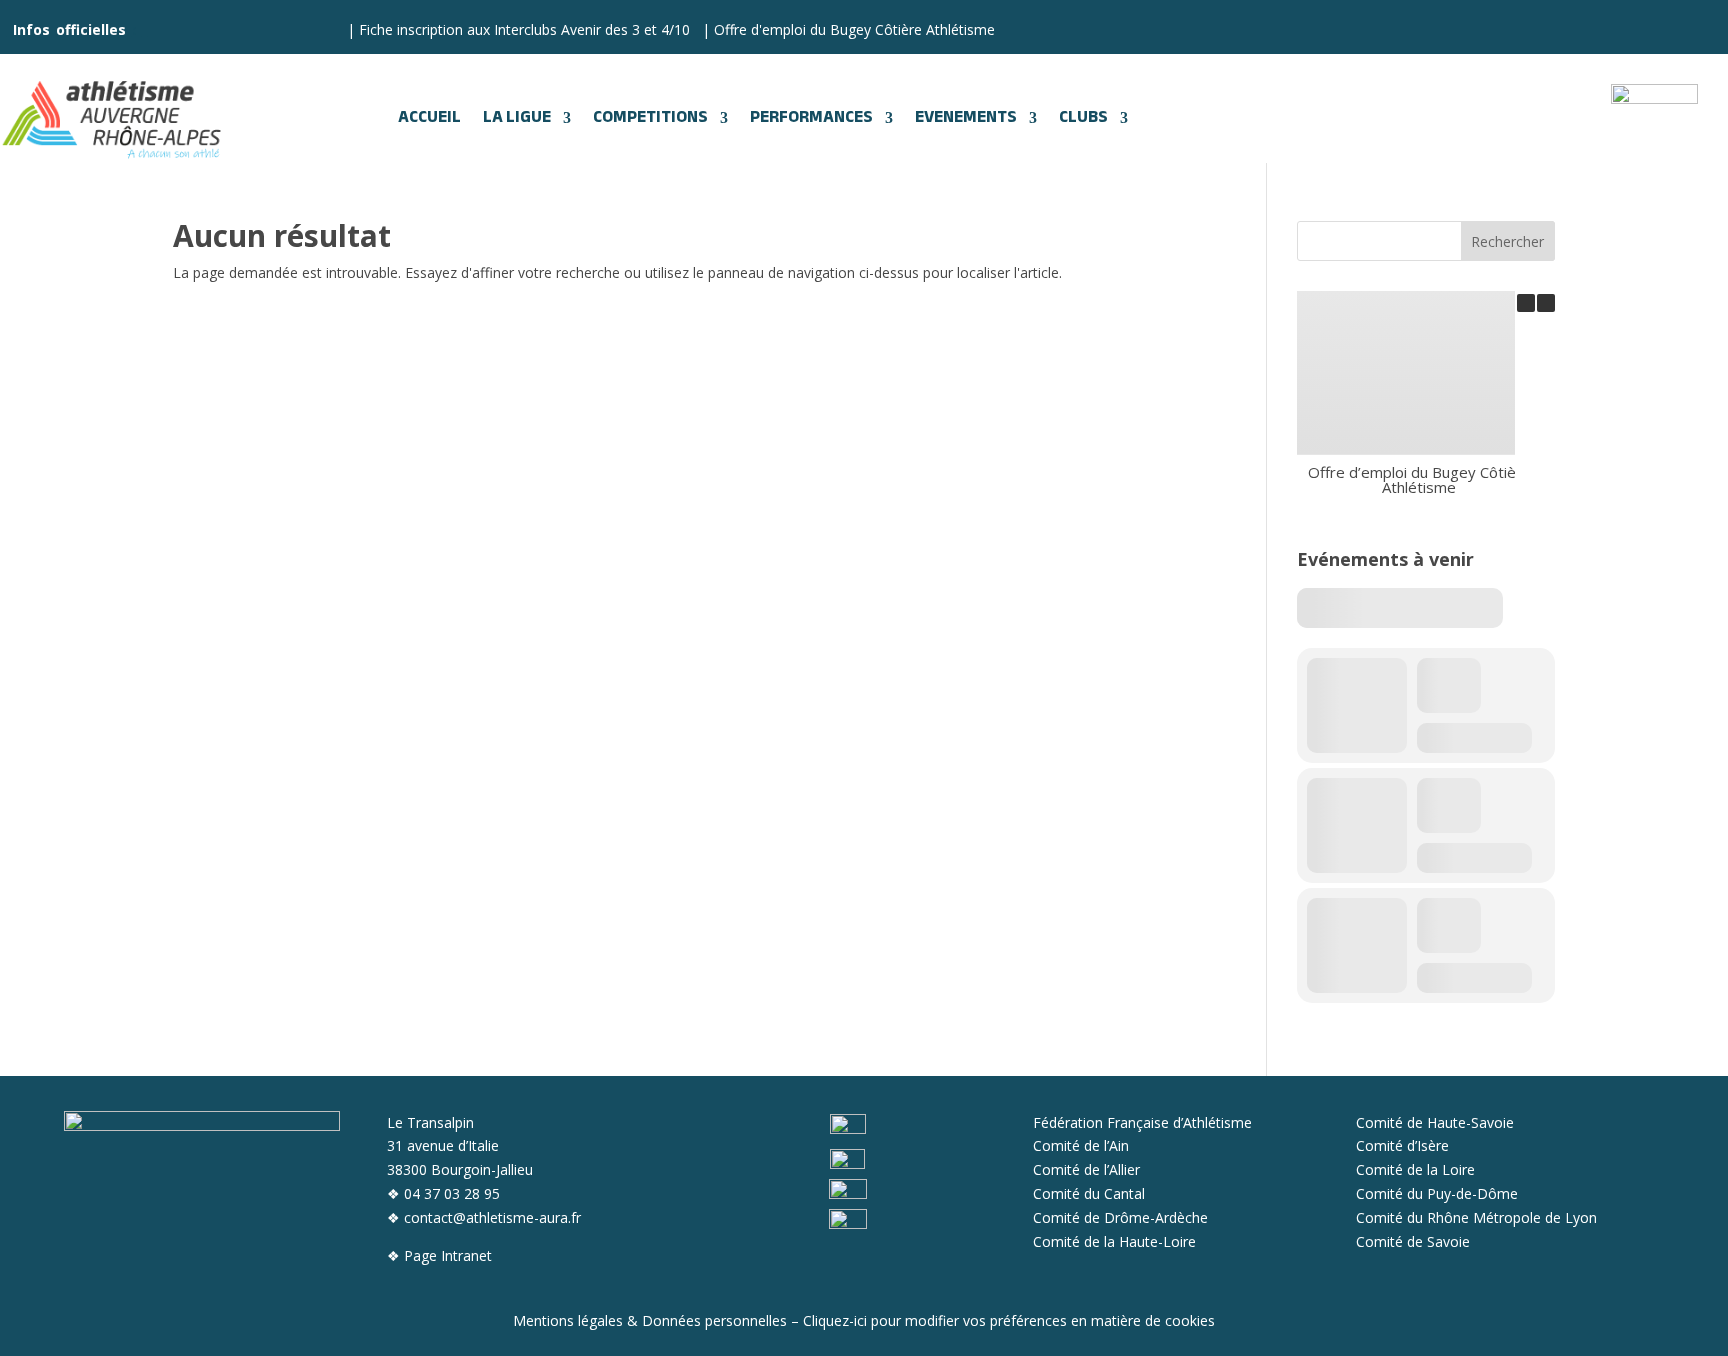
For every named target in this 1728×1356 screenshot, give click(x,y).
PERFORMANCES (811, 118)
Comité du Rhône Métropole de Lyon (1476, 1217)
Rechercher (1507, 241)
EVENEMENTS (966, 118)
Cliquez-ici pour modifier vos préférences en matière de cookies (1009, 1320)
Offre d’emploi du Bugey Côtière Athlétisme (1419, 479)
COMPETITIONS (650, 118)
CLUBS (1083, 118)
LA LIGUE (517, 118)
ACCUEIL (429, 118)
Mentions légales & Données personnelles (650, 1320)
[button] (1546, 303)
